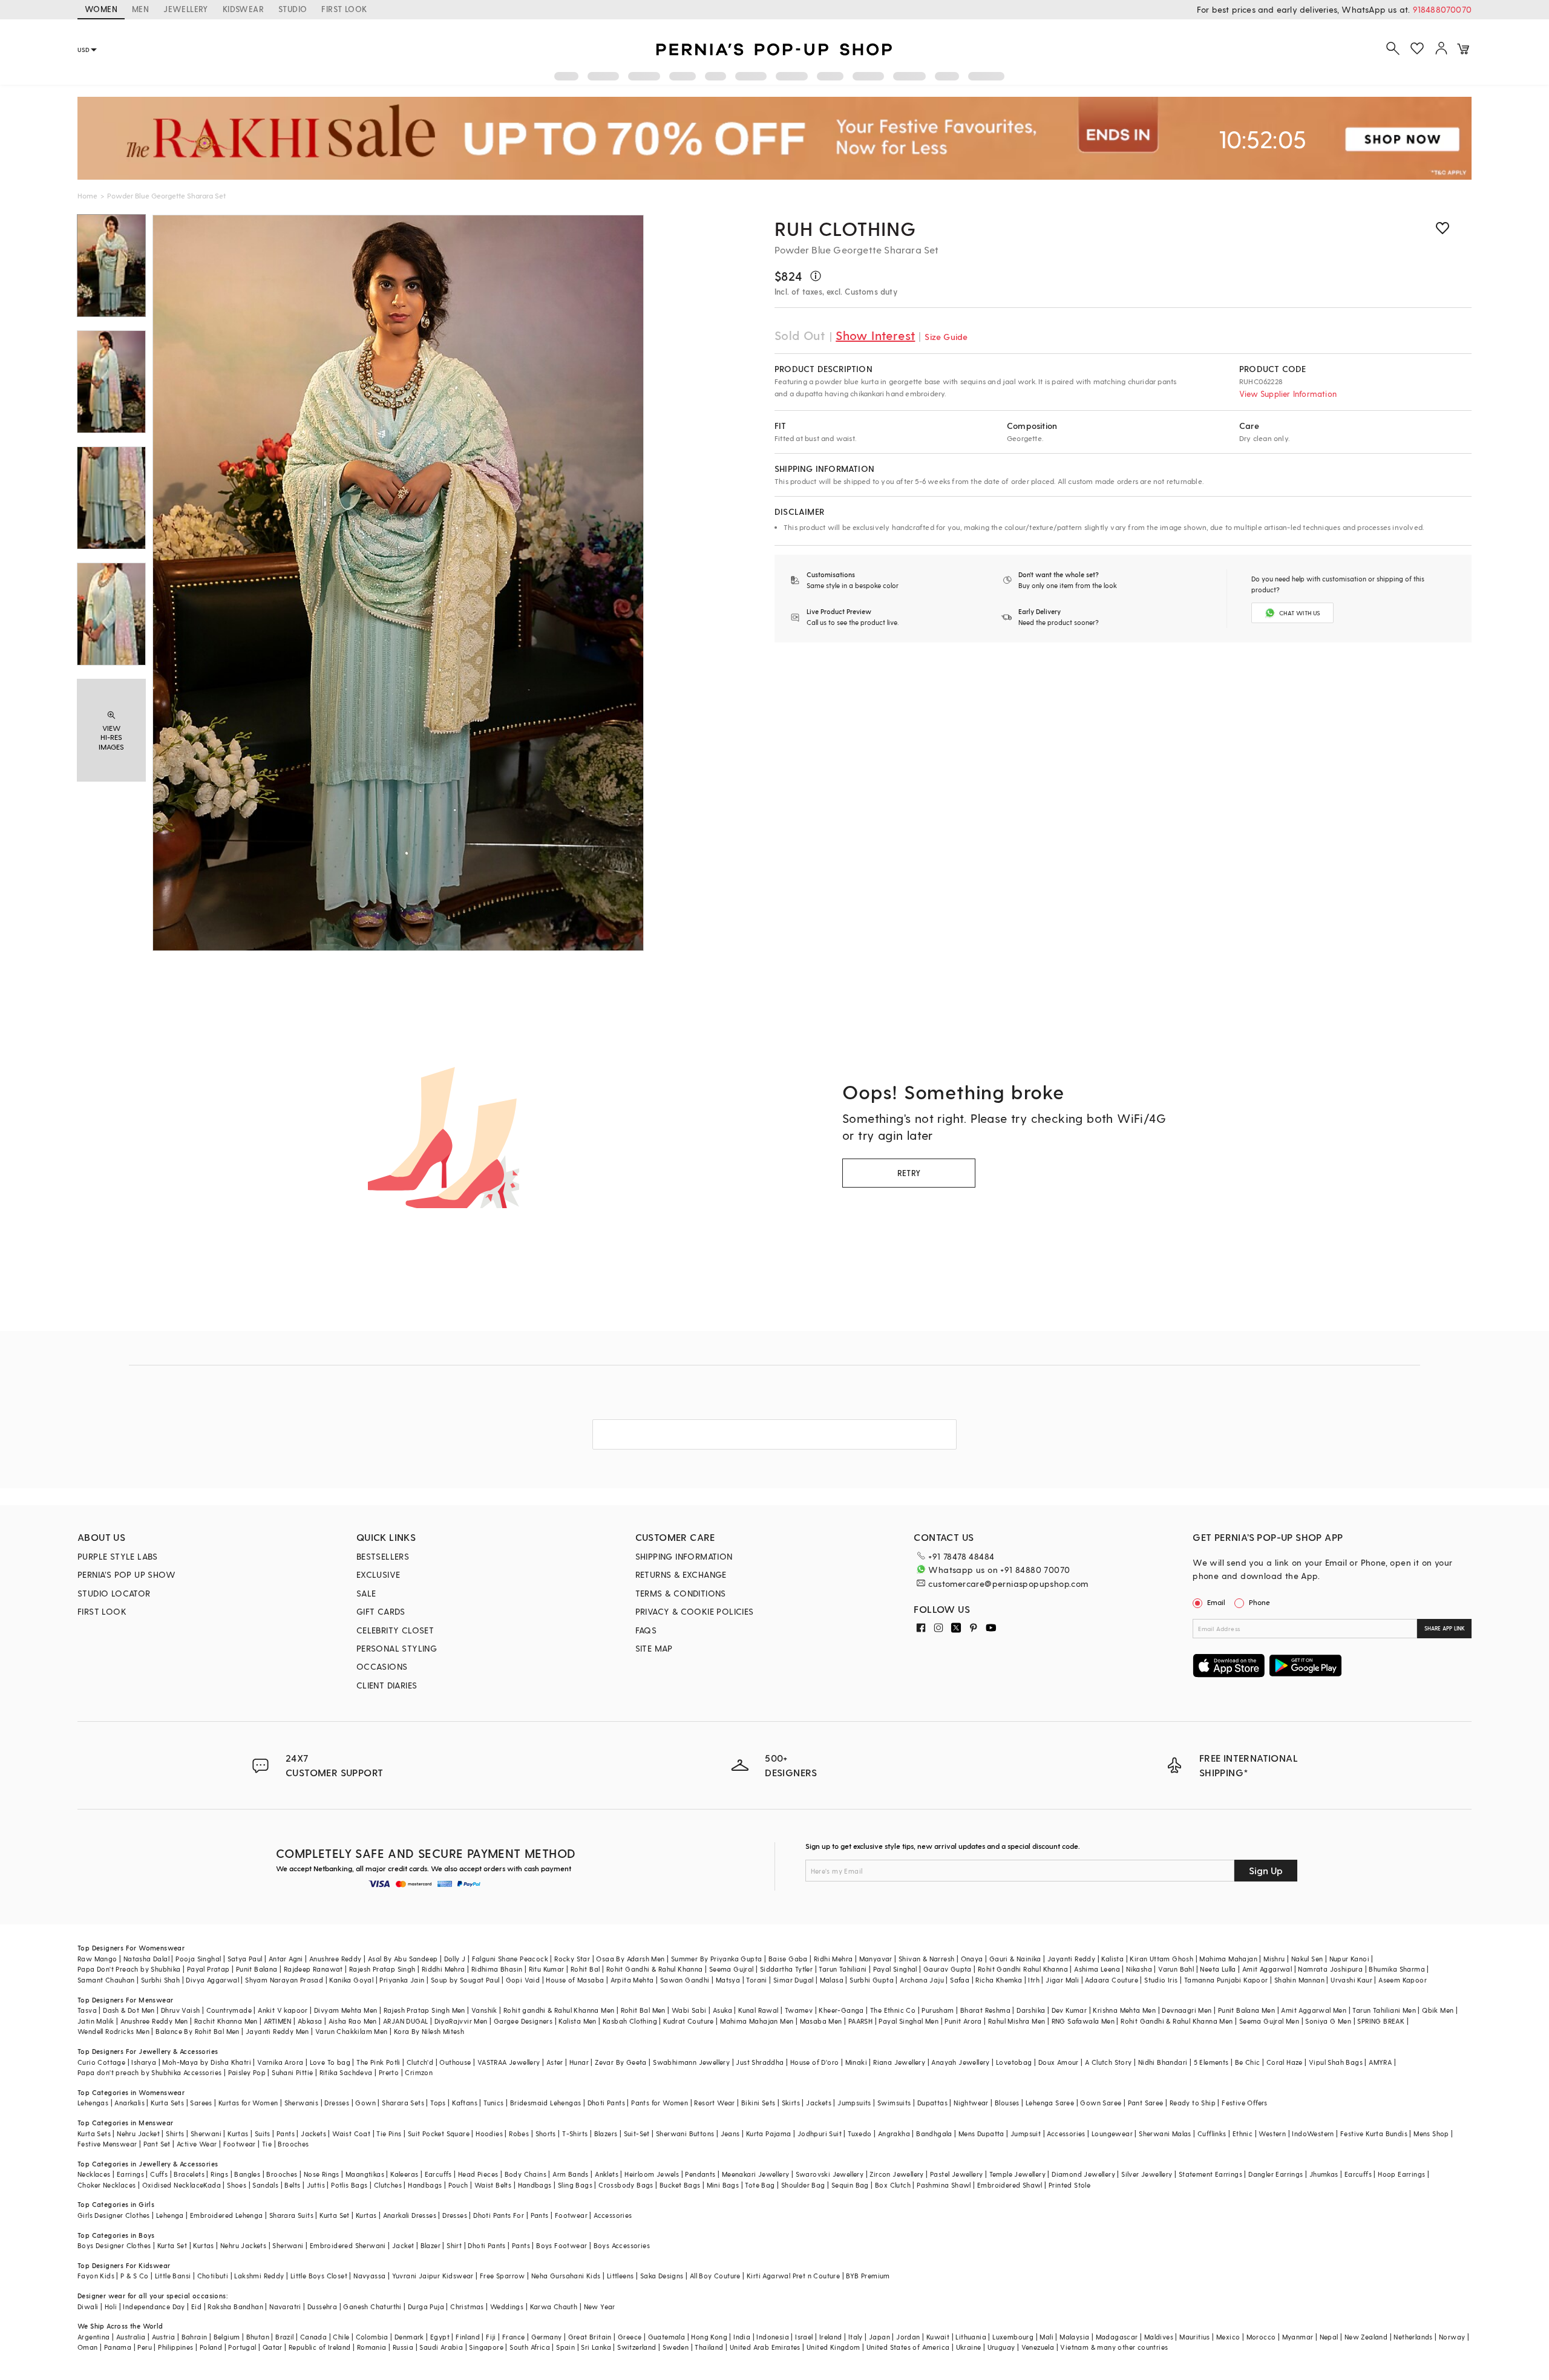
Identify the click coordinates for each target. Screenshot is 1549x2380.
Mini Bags (723, 2185)
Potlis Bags (349, 2185)
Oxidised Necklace (173, 2185)
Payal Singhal (895, 1969)
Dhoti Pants (606, 2103)
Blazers (606, 2133)
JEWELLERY (186, 9)
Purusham (938, 2010)
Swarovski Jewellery (830, 2174)
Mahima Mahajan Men (757, 2021)
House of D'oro (815, 2062)
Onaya (972, 1959)
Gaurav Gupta (948, 1969)
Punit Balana (257, 1969)
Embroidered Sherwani (348, 2245)
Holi (111, 2306)
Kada (212, 2185)
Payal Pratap (208, 1969)
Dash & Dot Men (129, 2010)
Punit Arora (963, 2021)
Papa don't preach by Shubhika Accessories (149, 2072)
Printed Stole (1069, 2185)
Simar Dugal (793, 1980)
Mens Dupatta (981, 2133)
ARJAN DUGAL (405, 2021)
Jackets (819, 2103)
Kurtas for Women (248, 2103)
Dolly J (455, 1959)
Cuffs (159, 2174)
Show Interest (875, 335)
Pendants (700, 2174)
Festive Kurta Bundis (1374, 2133)
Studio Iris (1161, 1980)
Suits (263, 2133)
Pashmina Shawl (944, 2185)
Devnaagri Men (1187, 2010)
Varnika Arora (280, 2062)
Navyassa (369, 2276)
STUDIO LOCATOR (114, 1593)
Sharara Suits (291, 2215)
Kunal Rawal (758, 2010)
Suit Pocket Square (439, 2133)
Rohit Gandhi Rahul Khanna (1023, 1969)
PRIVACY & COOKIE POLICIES (695, 1611)
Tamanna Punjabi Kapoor (1226, 1980)
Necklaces (94, 2174)
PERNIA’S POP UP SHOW (126, 1574)
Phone (1259, 1602)
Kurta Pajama (769, 2133)
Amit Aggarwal (1267, 1969)
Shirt (454, 2245)
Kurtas (238, 2133)
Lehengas (93, 2103)
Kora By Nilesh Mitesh (429, 2031)
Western (1272, 2133)
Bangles (247, 2174)
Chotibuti (213, 2276)
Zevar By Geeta (621, 2062)
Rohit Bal (585, 1969)
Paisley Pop (247, 2072)
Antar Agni (286, 1959)
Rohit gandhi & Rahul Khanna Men (559, 2010)
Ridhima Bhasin (497, 1969)
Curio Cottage (101, 2062)
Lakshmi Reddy (259, 2276)
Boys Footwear (562, 2245)
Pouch (458, 2185)
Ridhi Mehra (833, 1959)
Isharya (144, 2062)
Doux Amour (1059, 2062)
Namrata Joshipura (1330, 1969)
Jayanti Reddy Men (277, 2031)
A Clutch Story (1109, 2062)
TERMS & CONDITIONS (681, 1593)
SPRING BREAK (1381, 2021)
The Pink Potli (378, 2062)
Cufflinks (1212, 2133)
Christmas (467, 2306)
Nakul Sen (1307, 1959)
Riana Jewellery (899, 2062)
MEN (140, 9)
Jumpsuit (1026, 2133)
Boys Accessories (622, 2245)
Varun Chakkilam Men (352, 2031)
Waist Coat (351, 2133)
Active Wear (197, 2144)
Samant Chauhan (106, 1980)
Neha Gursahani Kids (566, 2276)
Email (1216, 1602)
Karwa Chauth (554, 2306)
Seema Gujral (732, 1969)
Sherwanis (302, 2103)
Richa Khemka (999, 1980)
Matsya (728, 1980)
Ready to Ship (1193, 2103)
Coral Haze (1285, 2062)
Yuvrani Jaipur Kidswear (433, 2276)
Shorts (546, 2133)
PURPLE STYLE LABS (118, 1556)
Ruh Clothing (845, 228)
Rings (219, 2174)
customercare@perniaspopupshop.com (1008, 1584)
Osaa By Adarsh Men (630, 1959)
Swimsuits (894, 2103)
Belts (292, 2185)
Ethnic (1243, 2133)
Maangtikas (365, 2174)
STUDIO (293, 9)
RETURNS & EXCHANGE (681, 1574)
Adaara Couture (1112, 1980)
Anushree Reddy (336, 1959)
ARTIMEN (278, 2021)
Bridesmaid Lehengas (546, 2103)
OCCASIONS (382, 1666)
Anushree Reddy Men (154, 2021)
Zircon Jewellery (896, 2174)
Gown (365, 2103)
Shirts (175, 2133)
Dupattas (932, 2103)
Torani (756, 1980)
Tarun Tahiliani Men (1384, 2010)
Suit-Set (637, 2133)
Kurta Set (335, 2215)
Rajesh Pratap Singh (382, 1969)
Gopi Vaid (523, 1980)
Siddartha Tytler (786, 1969)
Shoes (237, 2185)
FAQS (646, 1630)
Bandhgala (934, 2133)
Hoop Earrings (1401, 2174)
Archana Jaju (922, 1980)
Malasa (832, 1980)
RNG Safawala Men (1083, 2021)
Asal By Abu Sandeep (403, 1959)
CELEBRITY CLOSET (395, 1630)
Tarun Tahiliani (843, 1969)
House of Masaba (575, 1980)
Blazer (431, 2245)
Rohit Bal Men (643, 2010)
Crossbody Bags (626, 2185)
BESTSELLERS (383, 1556)
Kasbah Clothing (630, 2021)
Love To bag (330, 2062)
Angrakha (894, 2133)
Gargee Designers (523, 2021)
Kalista (1112, 1959)
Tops (438, 2103)
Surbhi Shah (160, 1980)
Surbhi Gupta (872, 1980)
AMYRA (1380, 2062)
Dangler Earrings (1276, 2174)
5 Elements (1211, 2062)
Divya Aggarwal (212, 1980)
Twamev (799, 2010)
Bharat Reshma (985, 2010)
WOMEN (101, 9)
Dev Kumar (1069, 2010)
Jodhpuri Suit (820, 2133)
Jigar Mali (1062, 1980)
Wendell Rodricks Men (113, 2031)
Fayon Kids (96, 2276)
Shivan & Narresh (926, 1959)
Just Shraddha (760, 2062)
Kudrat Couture (689, 2021)
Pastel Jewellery (956, 2174)
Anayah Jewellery (960, 2062)
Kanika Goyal (351, 1980)
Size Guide (946, 337)
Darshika (1031, 2010)
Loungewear (1112, 2133)
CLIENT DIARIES (387, 1685)
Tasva (87, 2010)
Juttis (316, 2185)
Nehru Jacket (138, 2133)
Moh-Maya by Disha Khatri (207, 2062)
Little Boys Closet (319, 2276)
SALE (366, 1593)
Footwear (240, 2144)
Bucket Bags (680, 2185)
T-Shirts (575, 2133)
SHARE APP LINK (1445, 1628)
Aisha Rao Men (353, 2021)
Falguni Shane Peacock (510, 1959)
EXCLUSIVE (378, 1574)
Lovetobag (1014, 2062)
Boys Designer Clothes (114, 2245)
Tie (267, 2144)
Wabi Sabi (689, 2010)
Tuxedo (860, 2133)
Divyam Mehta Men (345, 2010)
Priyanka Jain (402, 1980)
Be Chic (1248, 2062)
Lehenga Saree (1050, 2103)
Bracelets (189, 2174)
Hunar (579, 2062)
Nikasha (1139, 1969)
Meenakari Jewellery (756, 2174)
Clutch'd (420, 2062)
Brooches (293, 2144)
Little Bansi (173, 2276)
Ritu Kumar (547, 1969)
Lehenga (170, 2215)
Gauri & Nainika (1015, 1959)
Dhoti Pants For (499, 2215)
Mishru (1274, 1959)
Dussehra (322, 2306)
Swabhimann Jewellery (691, 2062)
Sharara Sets (403, 2103)
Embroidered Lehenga (227, 2215)
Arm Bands (571, 2174)
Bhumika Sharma (1397, 1969)
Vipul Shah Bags (1336, 2062)
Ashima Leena (1097, 1969)
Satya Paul (245, 1959)
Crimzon (419, 2072)
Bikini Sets (758, 2103)
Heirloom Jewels (652, 2174)
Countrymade (229, 2010)
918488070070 (1442, 9)
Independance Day (154, 2306)
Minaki (856, 2062)
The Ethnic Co (893, 2010)
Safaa (960, 1980)
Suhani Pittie (292, 2072)
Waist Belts (493, 2185)
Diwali (88, 2306)
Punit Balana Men (1246, 2010)
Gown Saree (1101, 2103)
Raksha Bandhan (235, 2306)
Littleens (621, 2276)
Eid (196, 2306)
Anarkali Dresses (410, 2215)
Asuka (722, 2010)
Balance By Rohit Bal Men (198, 2031)
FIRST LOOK (344, 9)
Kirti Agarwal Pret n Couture (793, 2276)
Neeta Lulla (1218, 1969)
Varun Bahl (1176, 1969)
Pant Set (157, 2144)
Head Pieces (478, 2174)
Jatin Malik (96, 2021)
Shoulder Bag (803, 2185)
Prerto (389, 2072)
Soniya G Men (1328, 2021)
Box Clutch (893, 2185)
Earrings (130, 2174)
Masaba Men (821, 2021)
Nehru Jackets (243, 2245)
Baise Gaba (788, 1959)
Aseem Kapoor (1403, 1980)
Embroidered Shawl (1010, 2185)
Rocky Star (572, 1959)
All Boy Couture (715, 2276)
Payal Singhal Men (909, 2021)
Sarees (201, 2103)
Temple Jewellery (1017, 2174)
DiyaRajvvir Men (461, 2021)
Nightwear (971, 2103)
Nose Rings (322, 2174)
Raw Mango (97, 1959)
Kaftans (465, 2103)
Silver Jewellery (1147, 2174)
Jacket (403, 2245)
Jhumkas (1324, 2174)
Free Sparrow (503, 2276)
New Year (600, 2306)
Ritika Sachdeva (346, 2072)
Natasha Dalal (146, 1959)
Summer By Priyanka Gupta (717, 1959)
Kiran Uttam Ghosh (1161, 1959)
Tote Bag (760, 2185)
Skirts (791, 2103)
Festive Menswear (107, 2144)
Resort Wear (714, 2103)
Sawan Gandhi (685, 1980)
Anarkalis (129, 2103)
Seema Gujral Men (1269, 2021)
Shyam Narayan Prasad (284, 1980)
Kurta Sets (167, 2103)
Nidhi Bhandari (1163, 2062)
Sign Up (1266, 1870)
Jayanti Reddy (1071, 1959)
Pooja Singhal (198, 1959)
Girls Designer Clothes (114, 2215)
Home (87, 195)
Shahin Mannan (1299, 1980)
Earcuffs (438, 2174)
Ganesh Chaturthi (372, 2306)
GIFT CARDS (381, 1611)
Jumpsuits (854, 2103)
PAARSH (860, 2021)
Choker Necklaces (106, 2185)
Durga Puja (426, 2306)
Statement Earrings (1210, 2174)
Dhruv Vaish (180, 2010)
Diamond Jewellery (1083, 2174)
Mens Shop (1431, 2133)
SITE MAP (654, 1648)
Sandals (265, 2185)
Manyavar (876, 1959)
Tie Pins (389, 2133)
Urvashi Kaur (1351, 1980)
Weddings (507, 2306)
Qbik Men (1438, 2010)
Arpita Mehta (632, 1980)
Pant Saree (1146, 2103)
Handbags (425, 2185)
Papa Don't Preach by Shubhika (129, 1969)
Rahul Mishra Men (1017, 2021)
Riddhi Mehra (444, 1969)
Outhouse (455, 2062)
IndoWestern (1313, 2133)
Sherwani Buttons (685, 2133)
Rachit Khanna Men (226, 2021)
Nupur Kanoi (1349, 1959)
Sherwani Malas (1165, 2133)
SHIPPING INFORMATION (684, 1556)
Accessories (1066, 2133)
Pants (286, 2133)
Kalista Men (577, 2021)
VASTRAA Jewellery (509, 2062)
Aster (555, 2062)
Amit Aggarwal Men (1314, 2010)
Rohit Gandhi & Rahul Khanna (655, 1969)
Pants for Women (660, 2103)
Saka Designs (662, 2276)
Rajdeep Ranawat (313, 1969)
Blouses (1007, 2103)
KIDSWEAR (243, 9)
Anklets (607, 2174)
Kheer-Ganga (841, 2010)
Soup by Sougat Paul (465, 1980)
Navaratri (285, 2306)
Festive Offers (1245, 2103)
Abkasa (310, 2021)
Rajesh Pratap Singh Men (424, 2010)
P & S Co (134, 2276)
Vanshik (484, 2010)
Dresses (337, 2103)
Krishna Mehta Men (1124, 2010)
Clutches (388, 2185)
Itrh (1034, 1980)
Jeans (730, 2133)
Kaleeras (404, 2174)
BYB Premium (868, 2276)
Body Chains (526, 2174)
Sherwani (206, 2133)
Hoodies (489, 2133)
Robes (519, 2133)
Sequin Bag (850, 2185)
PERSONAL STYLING (397, 1648)
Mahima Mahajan (1228, 1959)
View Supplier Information (1288, 394)
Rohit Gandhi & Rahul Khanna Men (1177, 2021)
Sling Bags (575, 2185)
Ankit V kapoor (283, 2010)
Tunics (493, 2103)
